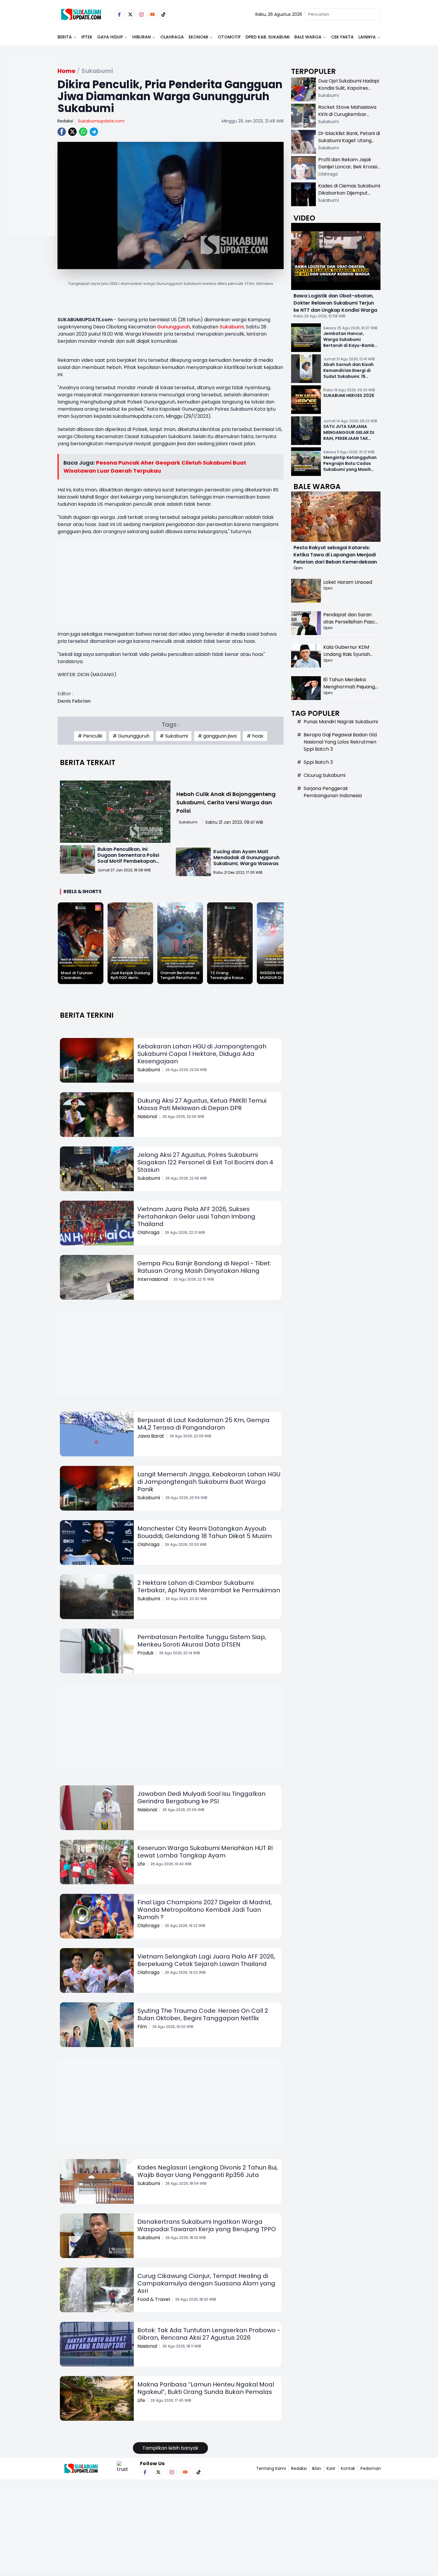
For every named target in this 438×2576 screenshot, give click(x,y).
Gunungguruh (174, 327)
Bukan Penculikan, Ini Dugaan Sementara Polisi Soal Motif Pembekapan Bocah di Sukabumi (128, 858)
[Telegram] (94, 132)
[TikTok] (163, 14)
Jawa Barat (151, 1436)
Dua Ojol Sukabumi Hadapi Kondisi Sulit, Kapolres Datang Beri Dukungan (349, 88)
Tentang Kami (271, 2468)
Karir (331, 2468)
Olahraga (172, 37)
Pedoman (371, 2468)
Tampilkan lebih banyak (170, 2448)
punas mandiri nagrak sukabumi (341, 722)
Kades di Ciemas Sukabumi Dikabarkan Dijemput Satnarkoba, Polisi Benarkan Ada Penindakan (349, 197)
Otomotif (229, 37)
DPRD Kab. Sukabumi (268, 37)
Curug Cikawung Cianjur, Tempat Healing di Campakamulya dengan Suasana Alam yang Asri (206, 2283)
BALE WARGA (308, 37)
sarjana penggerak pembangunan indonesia (333, 792)
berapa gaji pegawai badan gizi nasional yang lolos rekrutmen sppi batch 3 (340, 742)
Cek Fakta (342, 37)
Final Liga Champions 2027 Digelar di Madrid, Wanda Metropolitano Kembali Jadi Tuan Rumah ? (205, 1910)
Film (142, 2027)
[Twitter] (130, 14)
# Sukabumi (174, 736)
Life (141, 1864)
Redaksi (65, 121)
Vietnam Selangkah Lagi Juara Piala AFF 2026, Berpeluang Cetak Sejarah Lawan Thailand (206, 1960)
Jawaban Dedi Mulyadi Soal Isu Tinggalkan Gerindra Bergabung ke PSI (201, 1797)
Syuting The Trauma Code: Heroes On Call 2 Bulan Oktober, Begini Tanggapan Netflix (203, 2014)
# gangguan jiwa (217, 736)
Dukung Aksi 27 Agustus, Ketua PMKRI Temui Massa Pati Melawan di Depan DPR (202, 1104)
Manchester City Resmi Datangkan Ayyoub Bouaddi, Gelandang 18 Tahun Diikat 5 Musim (205, 1532)
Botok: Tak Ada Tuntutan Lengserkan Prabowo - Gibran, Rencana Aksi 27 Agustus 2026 (209, 2334)
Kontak (348, 2468)
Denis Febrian (74, 701)
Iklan (317, 2468)
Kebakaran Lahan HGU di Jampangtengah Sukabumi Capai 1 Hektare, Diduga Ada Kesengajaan (202, 1054)
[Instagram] (141, 14)
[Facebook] (119, 14)
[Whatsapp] (83, 132)
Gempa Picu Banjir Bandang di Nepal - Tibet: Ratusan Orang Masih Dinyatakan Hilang (204, 1267)
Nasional (147, 1116)
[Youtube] (152, 14)
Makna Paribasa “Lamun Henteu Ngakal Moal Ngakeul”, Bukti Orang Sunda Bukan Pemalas (206, 2388)
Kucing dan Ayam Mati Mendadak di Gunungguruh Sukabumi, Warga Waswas (246, 858)
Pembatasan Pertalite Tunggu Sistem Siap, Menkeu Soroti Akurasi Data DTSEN (202, 1641)
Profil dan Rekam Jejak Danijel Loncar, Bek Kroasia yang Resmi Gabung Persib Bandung (349, 170)
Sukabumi (232, 327)
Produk (146, 1653)
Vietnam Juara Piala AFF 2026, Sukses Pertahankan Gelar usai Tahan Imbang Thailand (196, 1216)
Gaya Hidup (110, 37)
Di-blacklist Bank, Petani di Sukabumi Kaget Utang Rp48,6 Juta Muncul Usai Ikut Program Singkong (349, 144)
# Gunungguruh (131, 736)
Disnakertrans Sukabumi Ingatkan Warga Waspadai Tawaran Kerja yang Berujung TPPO (207, 2225)
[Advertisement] (31, 166)
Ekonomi (198, 37)
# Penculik (90, 736)
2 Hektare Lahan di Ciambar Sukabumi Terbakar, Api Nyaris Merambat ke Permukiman (209, 1586)
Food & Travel (154, 2299)
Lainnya (367, 37)
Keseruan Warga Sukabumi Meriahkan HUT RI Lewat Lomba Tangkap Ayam (205, 1852)
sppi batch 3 (318, 762)
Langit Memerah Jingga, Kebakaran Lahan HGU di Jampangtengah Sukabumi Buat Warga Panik (209, 1482)
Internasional (153, 1279)
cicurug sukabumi (324, 775)
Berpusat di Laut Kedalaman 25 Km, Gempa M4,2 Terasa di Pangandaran (204, 1424)
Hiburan (142, 37)
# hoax (255, 736)
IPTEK (87, 37)
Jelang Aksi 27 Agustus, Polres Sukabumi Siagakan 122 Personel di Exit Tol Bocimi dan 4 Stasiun (205, 1162)
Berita (65, 37)
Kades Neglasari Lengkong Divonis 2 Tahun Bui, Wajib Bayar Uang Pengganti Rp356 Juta (208, 2171)
